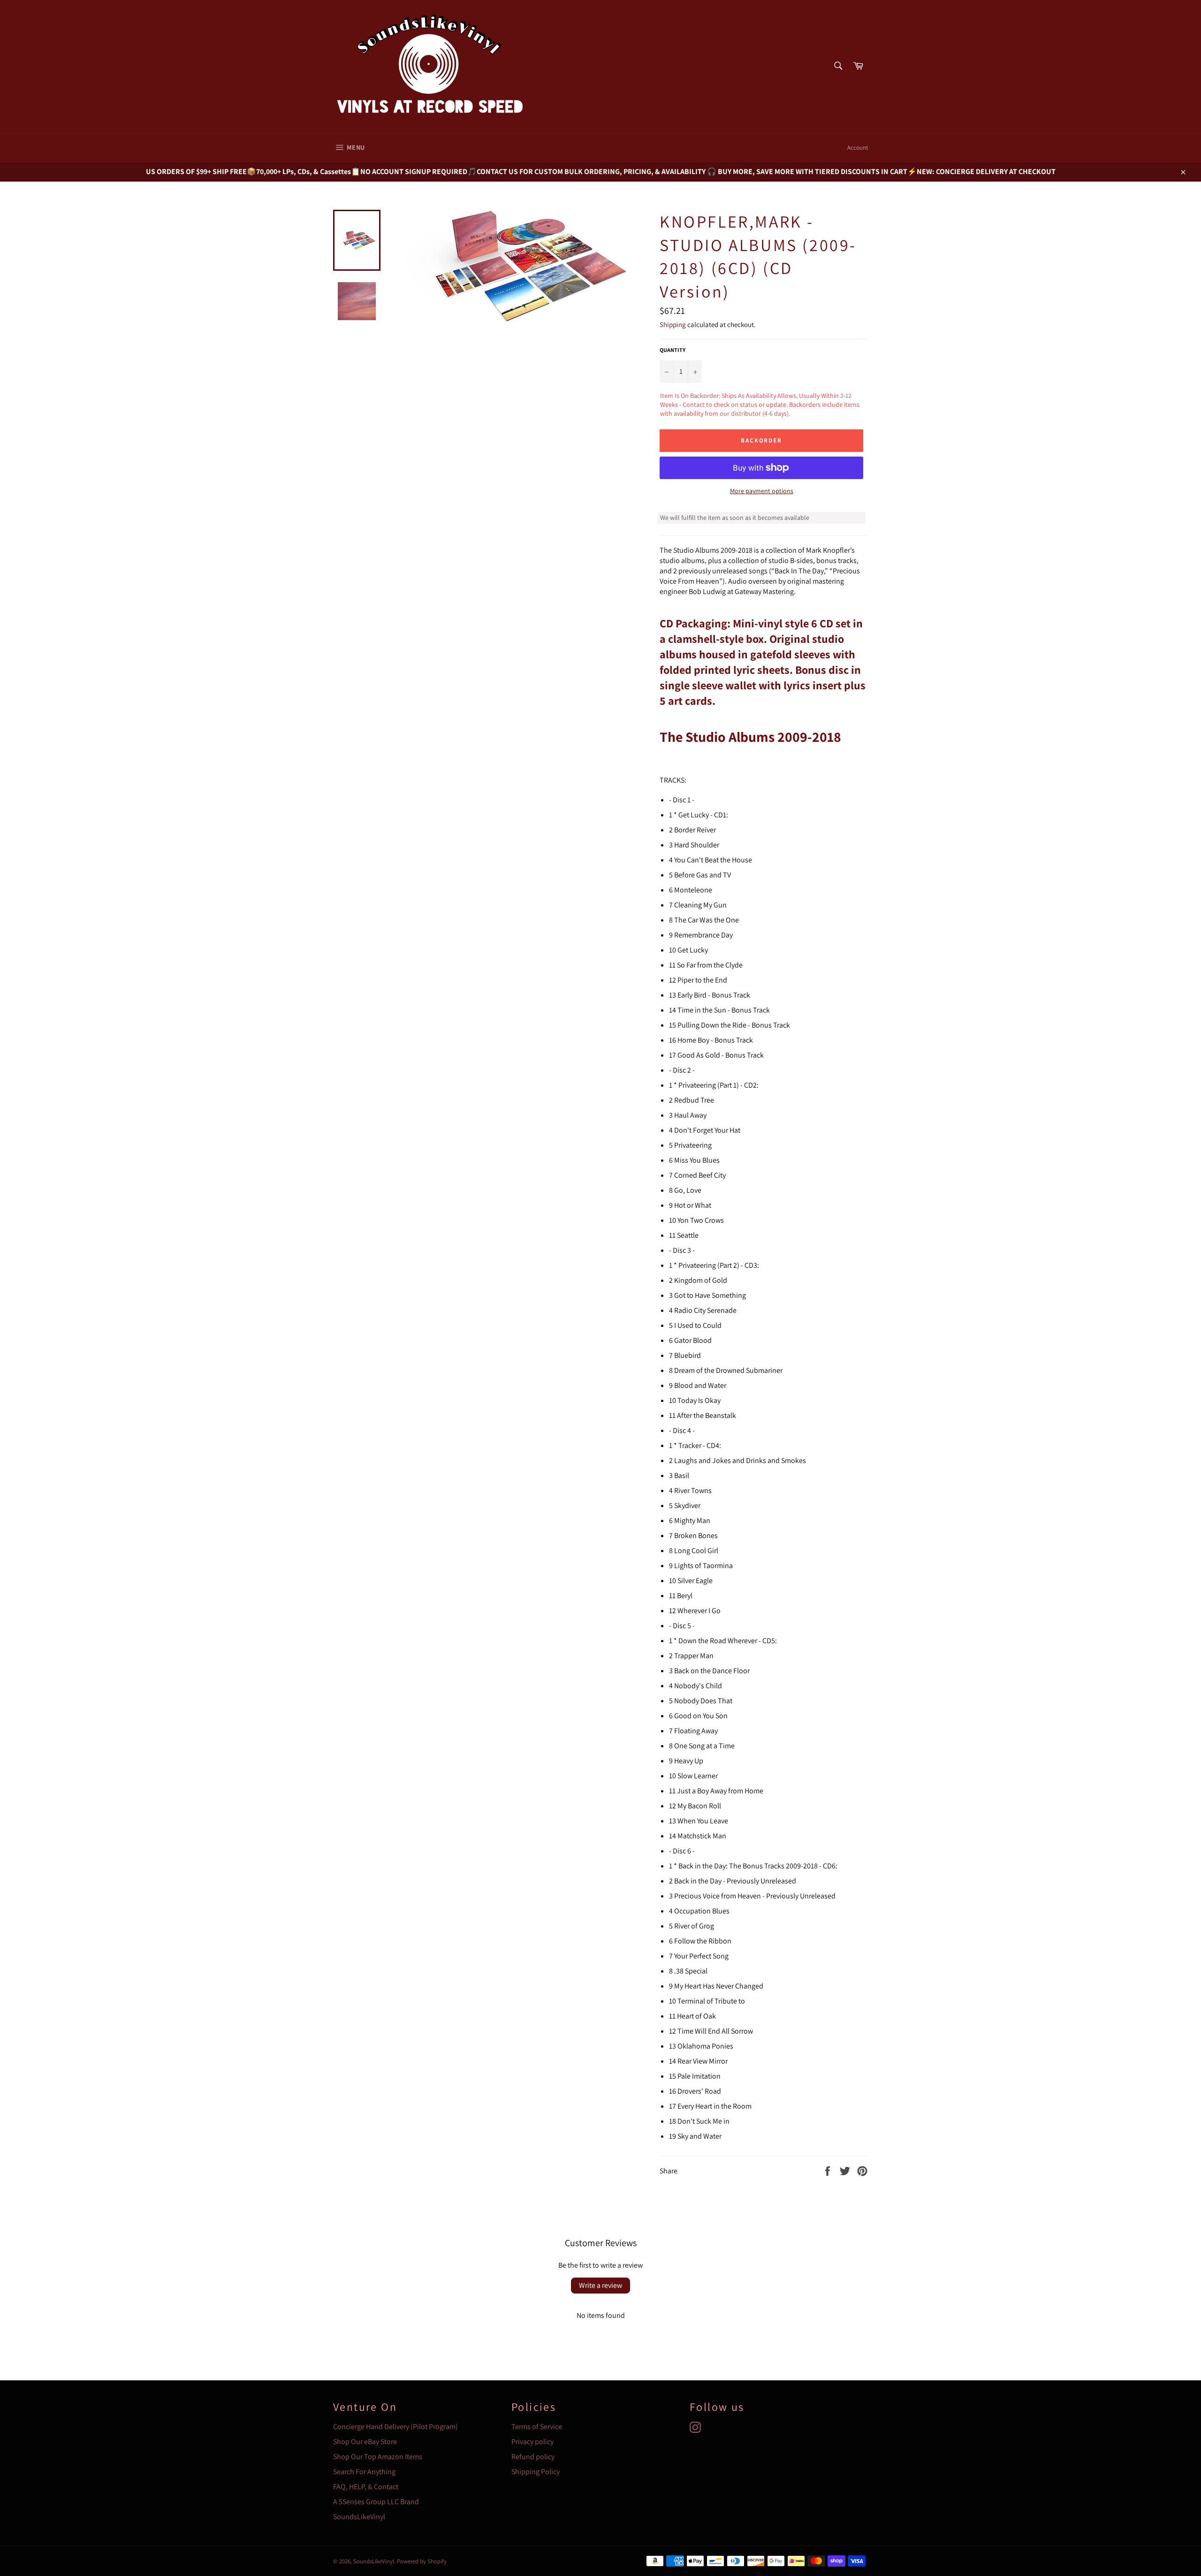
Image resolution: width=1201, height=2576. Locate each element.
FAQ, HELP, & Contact (366, 2487)
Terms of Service (537, 2427)
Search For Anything (364, 2472)
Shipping (673, 324)
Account (858, 148)
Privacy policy (532, 2442)
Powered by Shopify (422, 2561)
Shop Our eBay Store (365, 2442)
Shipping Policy (536, 2472)
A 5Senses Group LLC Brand (376, 2502)
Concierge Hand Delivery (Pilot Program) (395, 2427)
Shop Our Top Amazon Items (378, 2457)
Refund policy (533, 2457)
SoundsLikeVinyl (359, 2517)
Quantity (673, 350)
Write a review (600, 2285)
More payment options (762, 491)
